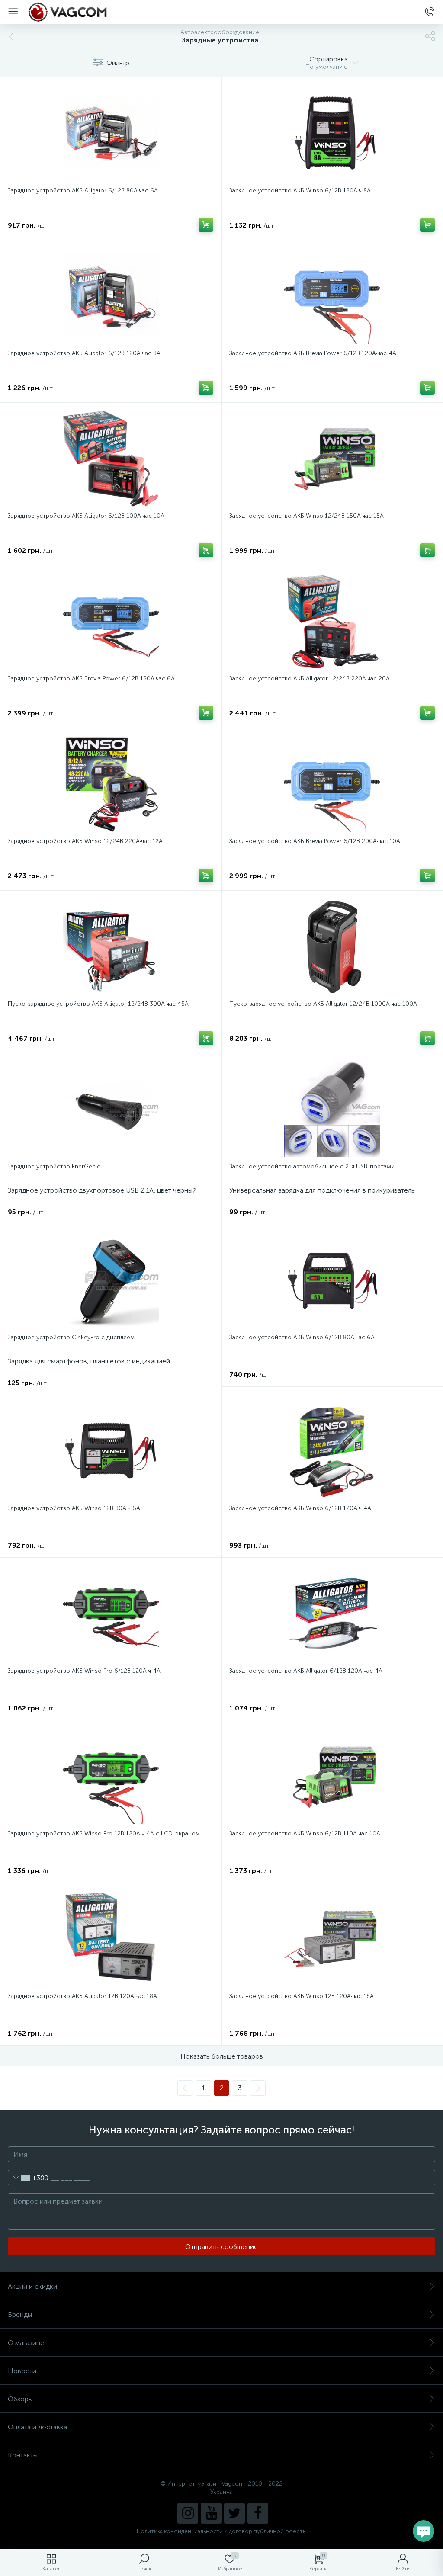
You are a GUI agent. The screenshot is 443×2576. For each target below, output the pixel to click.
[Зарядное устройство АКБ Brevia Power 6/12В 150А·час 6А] (111, 621)
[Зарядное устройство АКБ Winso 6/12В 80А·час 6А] (332, 1280)
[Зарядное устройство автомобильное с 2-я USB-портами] (332, 1109)
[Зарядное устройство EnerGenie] (111, 1109)
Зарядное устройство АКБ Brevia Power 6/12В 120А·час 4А (313, 353)
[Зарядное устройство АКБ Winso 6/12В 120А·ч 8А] (332, 133)
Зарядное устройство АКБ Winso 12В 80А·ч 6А (74, 1508)
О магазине (26, 2343)
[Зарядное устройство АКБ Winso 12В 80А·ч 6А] (111, 1451)
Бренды (20, 2315)
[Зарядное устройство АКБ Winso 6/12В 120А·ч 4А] (332, 1451)
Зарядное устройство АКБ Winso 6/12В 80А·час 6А (302, 1337)
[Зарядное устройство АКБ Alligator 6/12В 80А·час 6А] (111, 133)
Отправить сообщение (221, 2247)
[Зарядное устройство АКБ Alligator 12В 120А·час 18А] (111, 1939)
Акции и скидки (32, 2286)
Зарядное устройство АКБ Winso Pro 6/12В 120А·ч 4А (84, 1671)
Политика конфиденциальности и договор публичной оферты (222, 2531)
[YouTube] (211, 2513)
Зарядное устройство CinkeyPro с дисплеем (71, 1337)
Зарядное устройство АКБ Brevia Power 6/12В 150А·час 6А (91, 678)
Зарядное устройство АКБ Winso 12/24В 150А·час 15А (307, 516)
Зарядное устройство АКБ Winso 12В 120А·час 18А (302, 1996)
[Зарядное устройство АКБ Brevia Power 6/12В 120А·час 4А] (332, 296)
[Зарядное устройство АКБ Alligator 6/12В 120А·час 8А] (111, 296)
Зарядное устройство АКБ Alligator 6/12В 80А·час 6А (83, 191)
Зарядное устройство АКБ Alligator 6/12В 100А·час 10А (86, 516)
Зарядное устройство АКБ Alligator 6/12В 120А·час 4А (306, 1671)
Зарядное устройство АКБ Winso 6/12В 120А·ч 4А (300, 1508)
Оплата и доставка (37, 2427)
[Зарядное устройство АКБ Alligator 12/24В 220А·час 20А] (332, 621)
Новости (22, 2371)
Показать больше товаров (222, 2056)
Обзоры (20, 2399)
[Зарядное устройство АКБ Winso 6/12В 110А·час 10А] (332, 1776)
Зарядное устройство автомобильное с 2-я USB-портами (312, 1166)
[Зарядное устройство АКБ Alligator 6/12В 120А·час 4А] (332, 1614)
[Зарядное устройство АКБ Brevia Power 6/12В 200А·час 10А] (332, 784)
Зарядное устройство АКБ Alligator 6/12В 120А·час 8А (84, 353)
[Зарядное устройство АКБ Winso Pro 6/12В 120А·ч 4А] (111, 1614)
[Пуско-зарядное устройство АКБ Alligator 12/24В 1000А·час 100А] (332, 946)
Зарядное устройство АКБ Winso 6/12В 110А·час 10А (305, 1833)
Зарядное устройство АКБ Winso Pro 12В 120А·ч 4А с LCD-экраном (104, 1833)
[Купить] (206, 225)
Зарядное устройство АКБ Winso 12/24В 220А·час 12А (85, 841)
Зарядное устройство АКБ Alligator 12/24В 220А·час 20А (310, 678)
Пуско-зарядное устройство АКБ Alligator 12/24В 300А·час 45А (98, 1004)
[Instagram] (188, 2513)
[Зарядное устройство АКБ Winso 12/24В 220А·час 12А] (111, 784)
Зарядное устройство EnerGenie (54, 1166)
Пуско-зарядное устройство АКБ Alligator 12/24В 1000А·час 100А (323, 1004)
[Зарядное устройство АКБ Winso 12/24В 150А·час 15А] (332, 459)
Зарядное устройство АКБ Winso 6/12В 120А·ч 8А (300, 191)
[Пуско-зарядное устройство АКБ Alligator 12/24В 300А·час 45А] (111, 946)
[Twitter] (234, 2513)
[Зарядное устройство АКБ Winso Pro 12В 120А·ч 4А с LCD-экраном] (111, 1776)
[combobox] (28, 2178)
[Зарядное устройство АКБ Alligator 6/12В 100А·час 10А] (111, 459)
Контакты (23, 2455)
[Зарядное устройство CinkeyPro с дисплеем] (111, 1280)
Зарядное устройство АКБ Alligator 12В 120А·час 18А (82, 1996)
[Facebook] (258, 2513)
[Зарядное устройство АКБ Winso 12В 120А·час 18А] (332, 1939)
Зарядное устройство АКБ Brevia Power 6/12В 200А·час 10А (315, 841)
